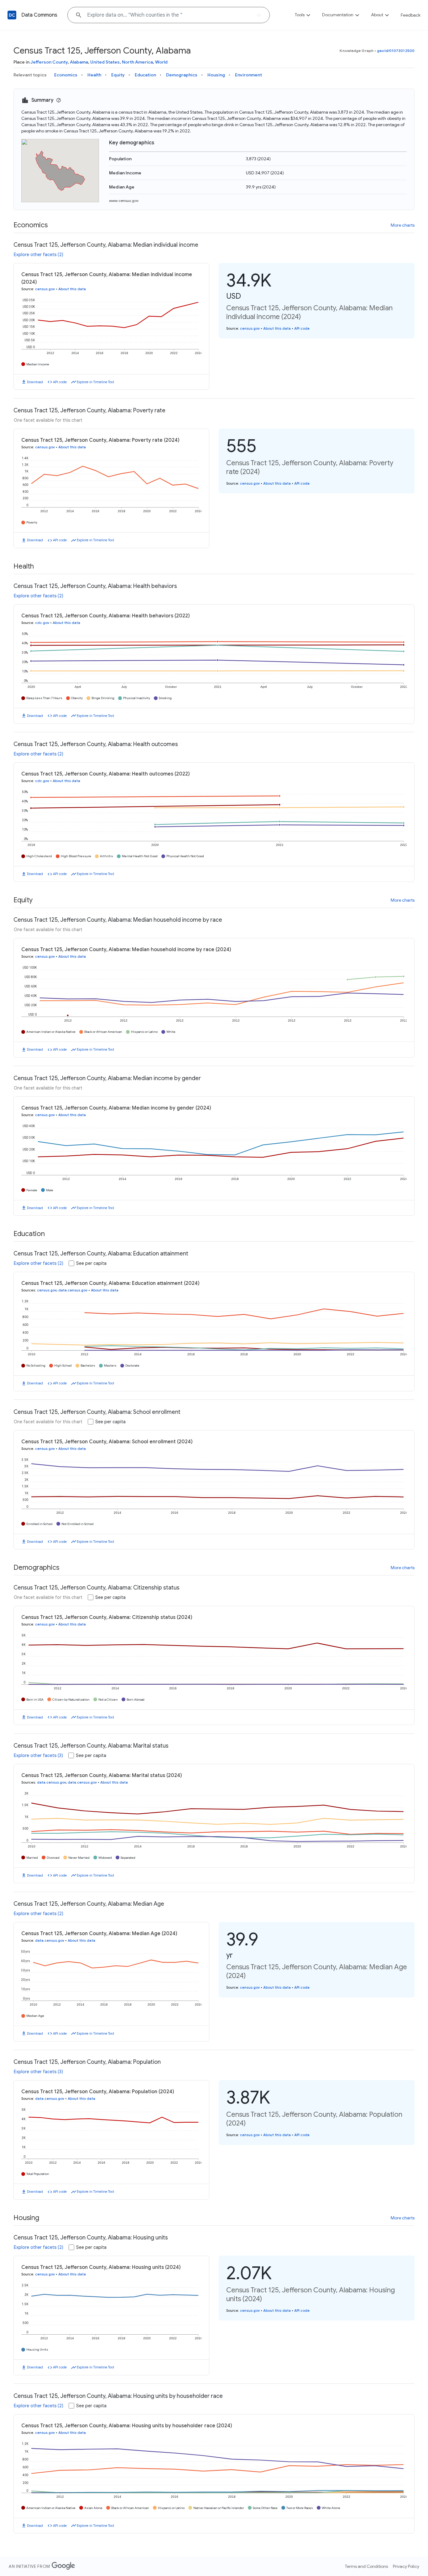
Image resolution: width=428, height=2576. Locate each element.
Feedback (411, 15)
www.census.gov (124, 201)
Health (94, 75)
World (161, 62)
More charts (403, 225)
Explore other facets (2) (39, 255)
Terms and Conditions (366, 2566)
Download (35, 382)
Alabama (79, 62)
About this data (72, 289)
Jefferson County (49, 62)
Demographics (182, 75)
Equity (118, 75)
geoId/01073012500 (396, 51)
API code (60, 382)
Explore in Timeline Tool (95, 382)
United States (105, 62)
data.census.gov (73, 1290)
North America (137, 62)
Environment (248, 75)
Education (145, 75)
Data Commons (39, 15)
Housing (216, 75)
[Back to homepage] (12, 15)
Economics (66, 75)
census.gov (45, 289)
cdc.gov (42, 623)
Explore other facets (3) (38, 1755)
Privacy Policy (406, 2566)
